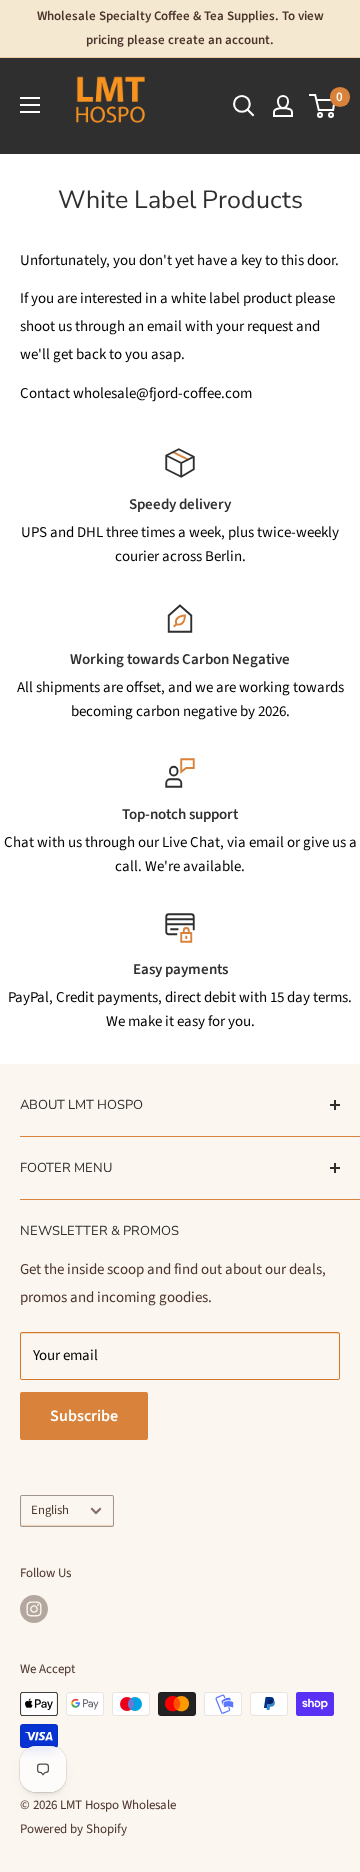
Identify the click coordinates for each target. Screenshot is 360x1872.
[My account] (283, 106)
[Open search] (244, 106)
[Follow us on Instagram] (34, 1609)
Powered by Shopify (73, 1829)
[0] (323, 106)
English (50, 1510)
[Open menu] (30, 105)
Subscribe (84, 1416)
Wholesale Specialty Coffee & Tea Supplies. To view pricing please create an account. (180, 28)
